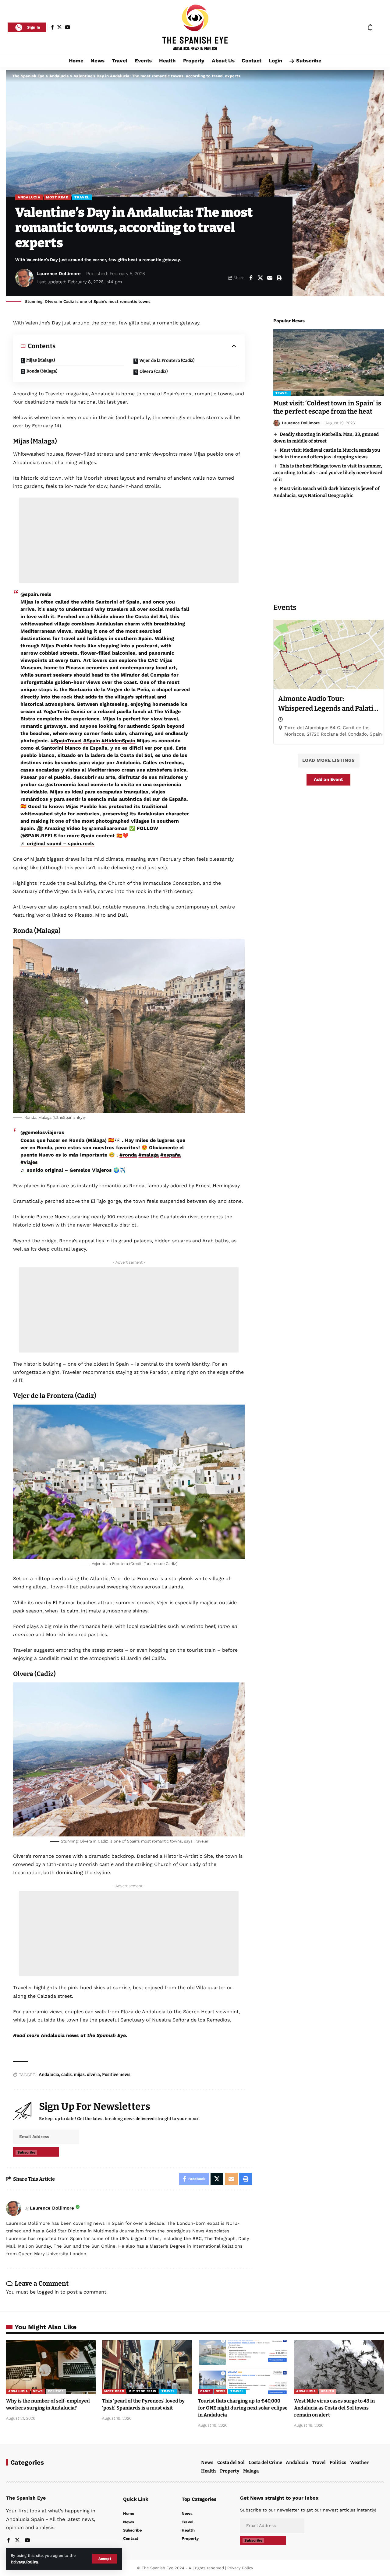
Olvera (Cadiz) (154, 371)
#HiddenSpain (118, 741)
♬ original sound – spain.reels (57, 843)
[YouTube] (68, 27)
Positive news (116, 2075)
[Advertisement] (129, 540)
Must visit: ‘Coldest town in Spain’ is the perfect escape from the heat (327, 407)
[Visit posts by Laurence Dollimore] (14, 2208)
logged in (48, 2292)
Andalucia (29, 197)
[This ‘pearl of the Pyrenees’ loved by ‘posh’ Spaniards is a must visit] (147, 2367)
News (38, 2391)
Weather (359, 2462)
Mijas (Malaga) (41, 360)
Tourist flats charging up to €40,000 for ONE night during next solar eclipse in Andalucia (243, 2408)
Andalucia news (60, 2035)
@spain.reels (36, 594)
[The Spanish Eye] (195, 27)
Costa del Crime (265, 2462)
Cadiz (205, 2391)
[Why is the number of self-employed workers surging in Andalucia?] (51, 2367)
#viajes (29, 1162)
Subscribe (26, 2152)
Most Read (57, 197)
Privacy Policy (24, 2562)
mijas (79, 2075)
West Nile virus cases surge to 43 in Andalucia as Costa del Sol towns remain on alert (334, 2408)
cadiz (66, 2075)
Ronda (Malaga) (42, 371)
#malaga (149, 1155)
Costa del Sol (231, 2462)
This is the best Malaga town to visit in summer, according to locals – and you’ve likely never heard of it (328, 473)
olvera (93, 2075)
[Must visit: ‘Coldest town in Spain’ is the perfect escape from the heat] (329, 362)
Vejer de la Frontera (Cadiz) (167, 360)
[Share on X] (260, 278)
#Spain (92, 741)
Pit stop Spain (143, 2391)
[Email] (270, 278)
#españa (170, 1155)
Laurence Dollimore (59, 274)
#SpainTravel (66, 741)
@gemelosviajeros (42, 1132)
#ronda (128, 1155)
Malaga (251, 2471)
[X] (59, 27)
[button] (105, 2559)
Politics (56, 2391)
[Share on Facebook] (251, 278)
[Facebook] (52, 27)
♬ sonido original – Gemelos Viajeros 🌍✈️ (73, 1170)
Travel (82, 197)
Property (230, 2471)
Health (327, 2391)
